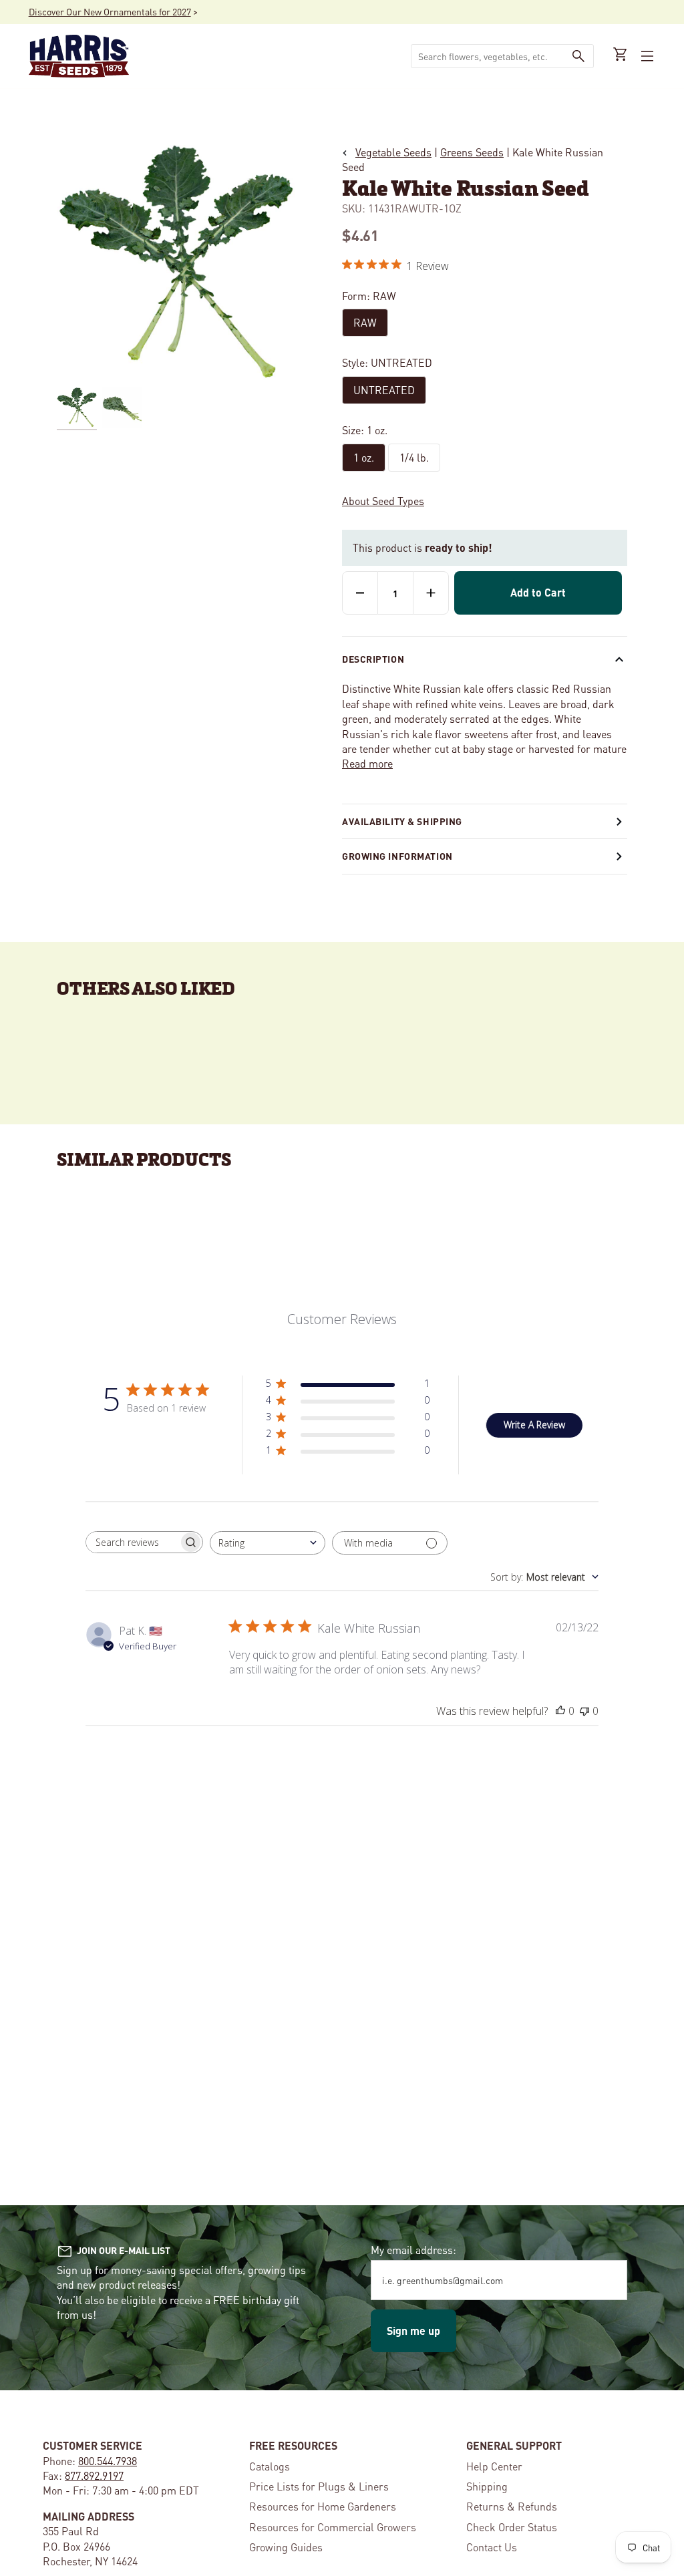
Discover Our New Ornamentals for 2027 (110, 11)
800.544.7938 (108, 2461)
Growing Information (397, 856)
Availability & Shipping (402, 821)
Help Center (494, 2466)
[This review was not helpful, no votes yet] (584, 1711)
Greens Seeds (472, 152)
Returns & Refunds (512, 2506)
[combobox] (488, 56)
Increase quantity (431, 593)
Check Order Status (512, 2527)
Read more (367, 763)
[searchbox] (132, 1542)
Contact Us (492, 2547)
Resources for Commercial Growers (333, 2527)
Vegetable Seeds (393, 152)
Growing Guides (286, 2547)
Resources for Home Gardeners (323, 2506)
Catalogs (270, 2466)
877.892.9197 (94, 2475)
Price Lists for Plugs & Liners (319, 2486)
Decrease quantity (360, 593)
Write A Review (534, 1425)
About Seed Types (383, 501)
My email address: (413, 2250)
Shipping (487, 2486)
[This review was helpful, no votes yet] (560, 1711)
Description (373, 659)
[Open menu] (646, 56)
